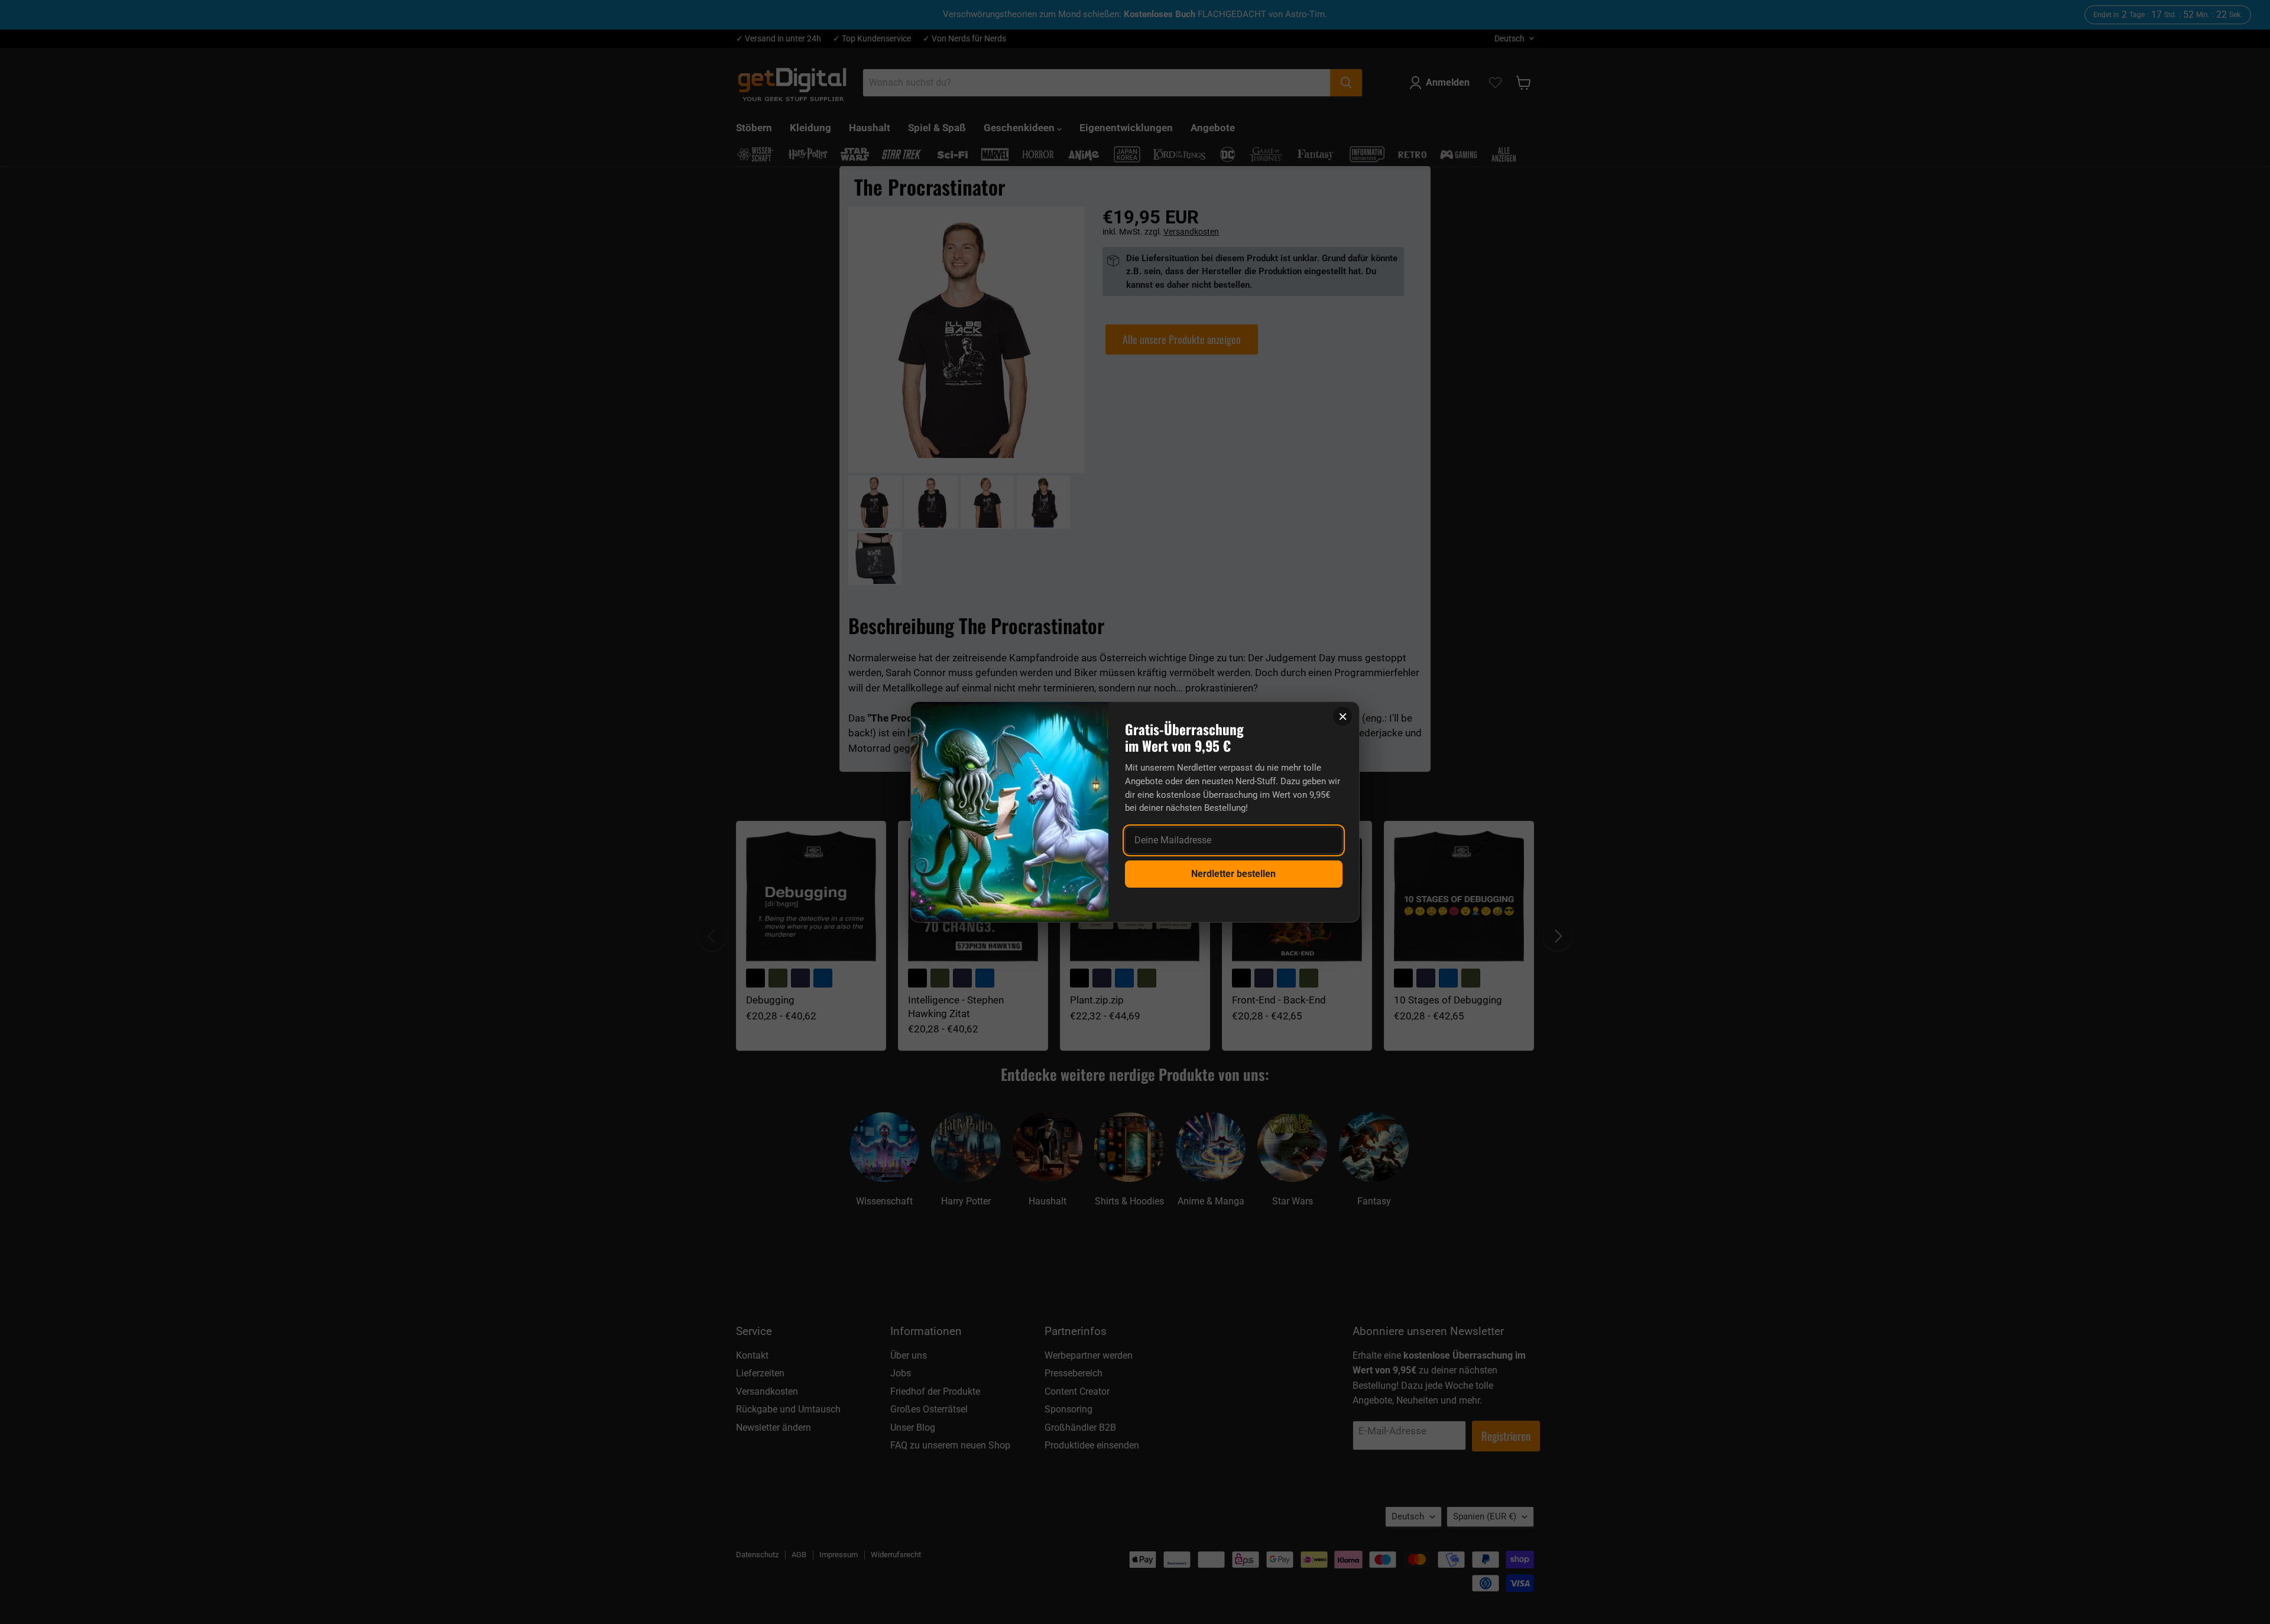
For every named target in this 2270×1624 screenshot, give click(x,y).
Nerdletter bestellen (1233, 874)
